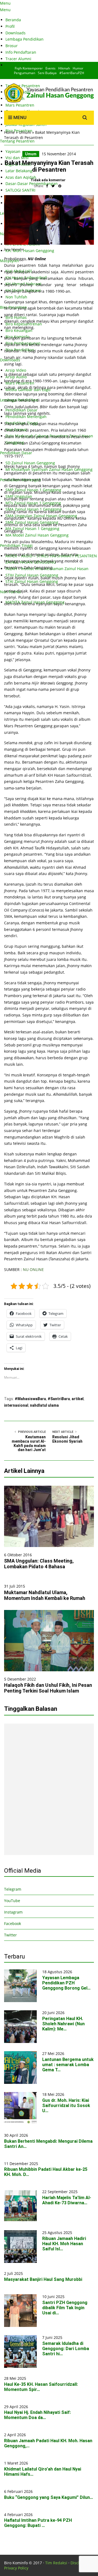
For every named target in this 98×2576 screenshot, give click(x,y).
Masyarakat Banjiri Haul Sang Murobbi (43, 2279)
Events (50, 68)
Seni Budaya (47, 73)
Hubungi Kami (19, 65)
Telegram (13, 1889)
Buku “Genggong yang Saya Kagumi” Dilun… (49, 2497)
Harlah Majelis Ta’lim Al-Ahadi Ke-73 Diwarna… (67, 2200)
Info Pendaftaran (21, 52)
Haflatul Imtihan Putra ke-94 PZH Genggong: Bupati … (38, 2523)
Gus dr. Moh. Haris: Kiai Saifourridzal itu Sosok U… (66, 2106)
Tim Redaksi (56, 2563)
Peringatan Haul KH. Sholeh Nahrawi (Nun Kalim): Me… (63, 2024)
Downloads (16, 33)
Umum (25, 132)
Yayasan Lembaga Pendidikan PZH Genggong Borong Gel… (66, 1983)
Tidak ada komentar (48, 180)
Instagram (13, 1912)
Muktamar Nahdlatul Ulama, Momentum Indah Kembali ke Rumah (45, 1595)
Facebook (13, 1923)
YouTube (12, 1901)
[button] (49, 1516)
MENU (19, 117)
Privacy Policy (16, 2568)
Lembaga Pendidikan (24, 39)
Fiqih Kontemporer (29, 68)
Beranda (13, 20)
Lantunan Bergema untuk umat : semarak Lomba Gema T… (68, 2065)
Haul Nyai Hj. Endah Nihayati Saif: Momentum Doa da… (37, 2415)
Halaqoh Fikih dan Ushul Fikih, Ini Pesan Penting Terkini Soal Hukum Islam (48, 1688)
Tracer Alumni (18, 59)
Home (9, 132)
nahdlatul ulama (44, 1405)
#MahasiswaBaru (30, 1399)
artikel (78, 1399)
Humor (78, 68)
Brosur (12, 46)
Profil (10, 26)
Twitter (10, 1935)
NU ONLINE (33, 1269)
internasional (16, 1405)
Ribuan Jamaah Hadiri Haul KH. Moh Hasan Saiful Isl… (64, 2244)
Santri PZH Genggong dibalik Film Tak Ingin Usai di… (65, 2308)
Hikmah (64, 68)
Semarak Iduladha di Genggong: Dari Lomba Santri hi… (66, 2349)
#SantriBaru (59, 1399)
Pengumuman (24, 73)
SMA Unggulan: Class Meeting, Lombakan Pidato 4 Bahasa (39, 1564)
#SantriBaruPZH (72, 73)
